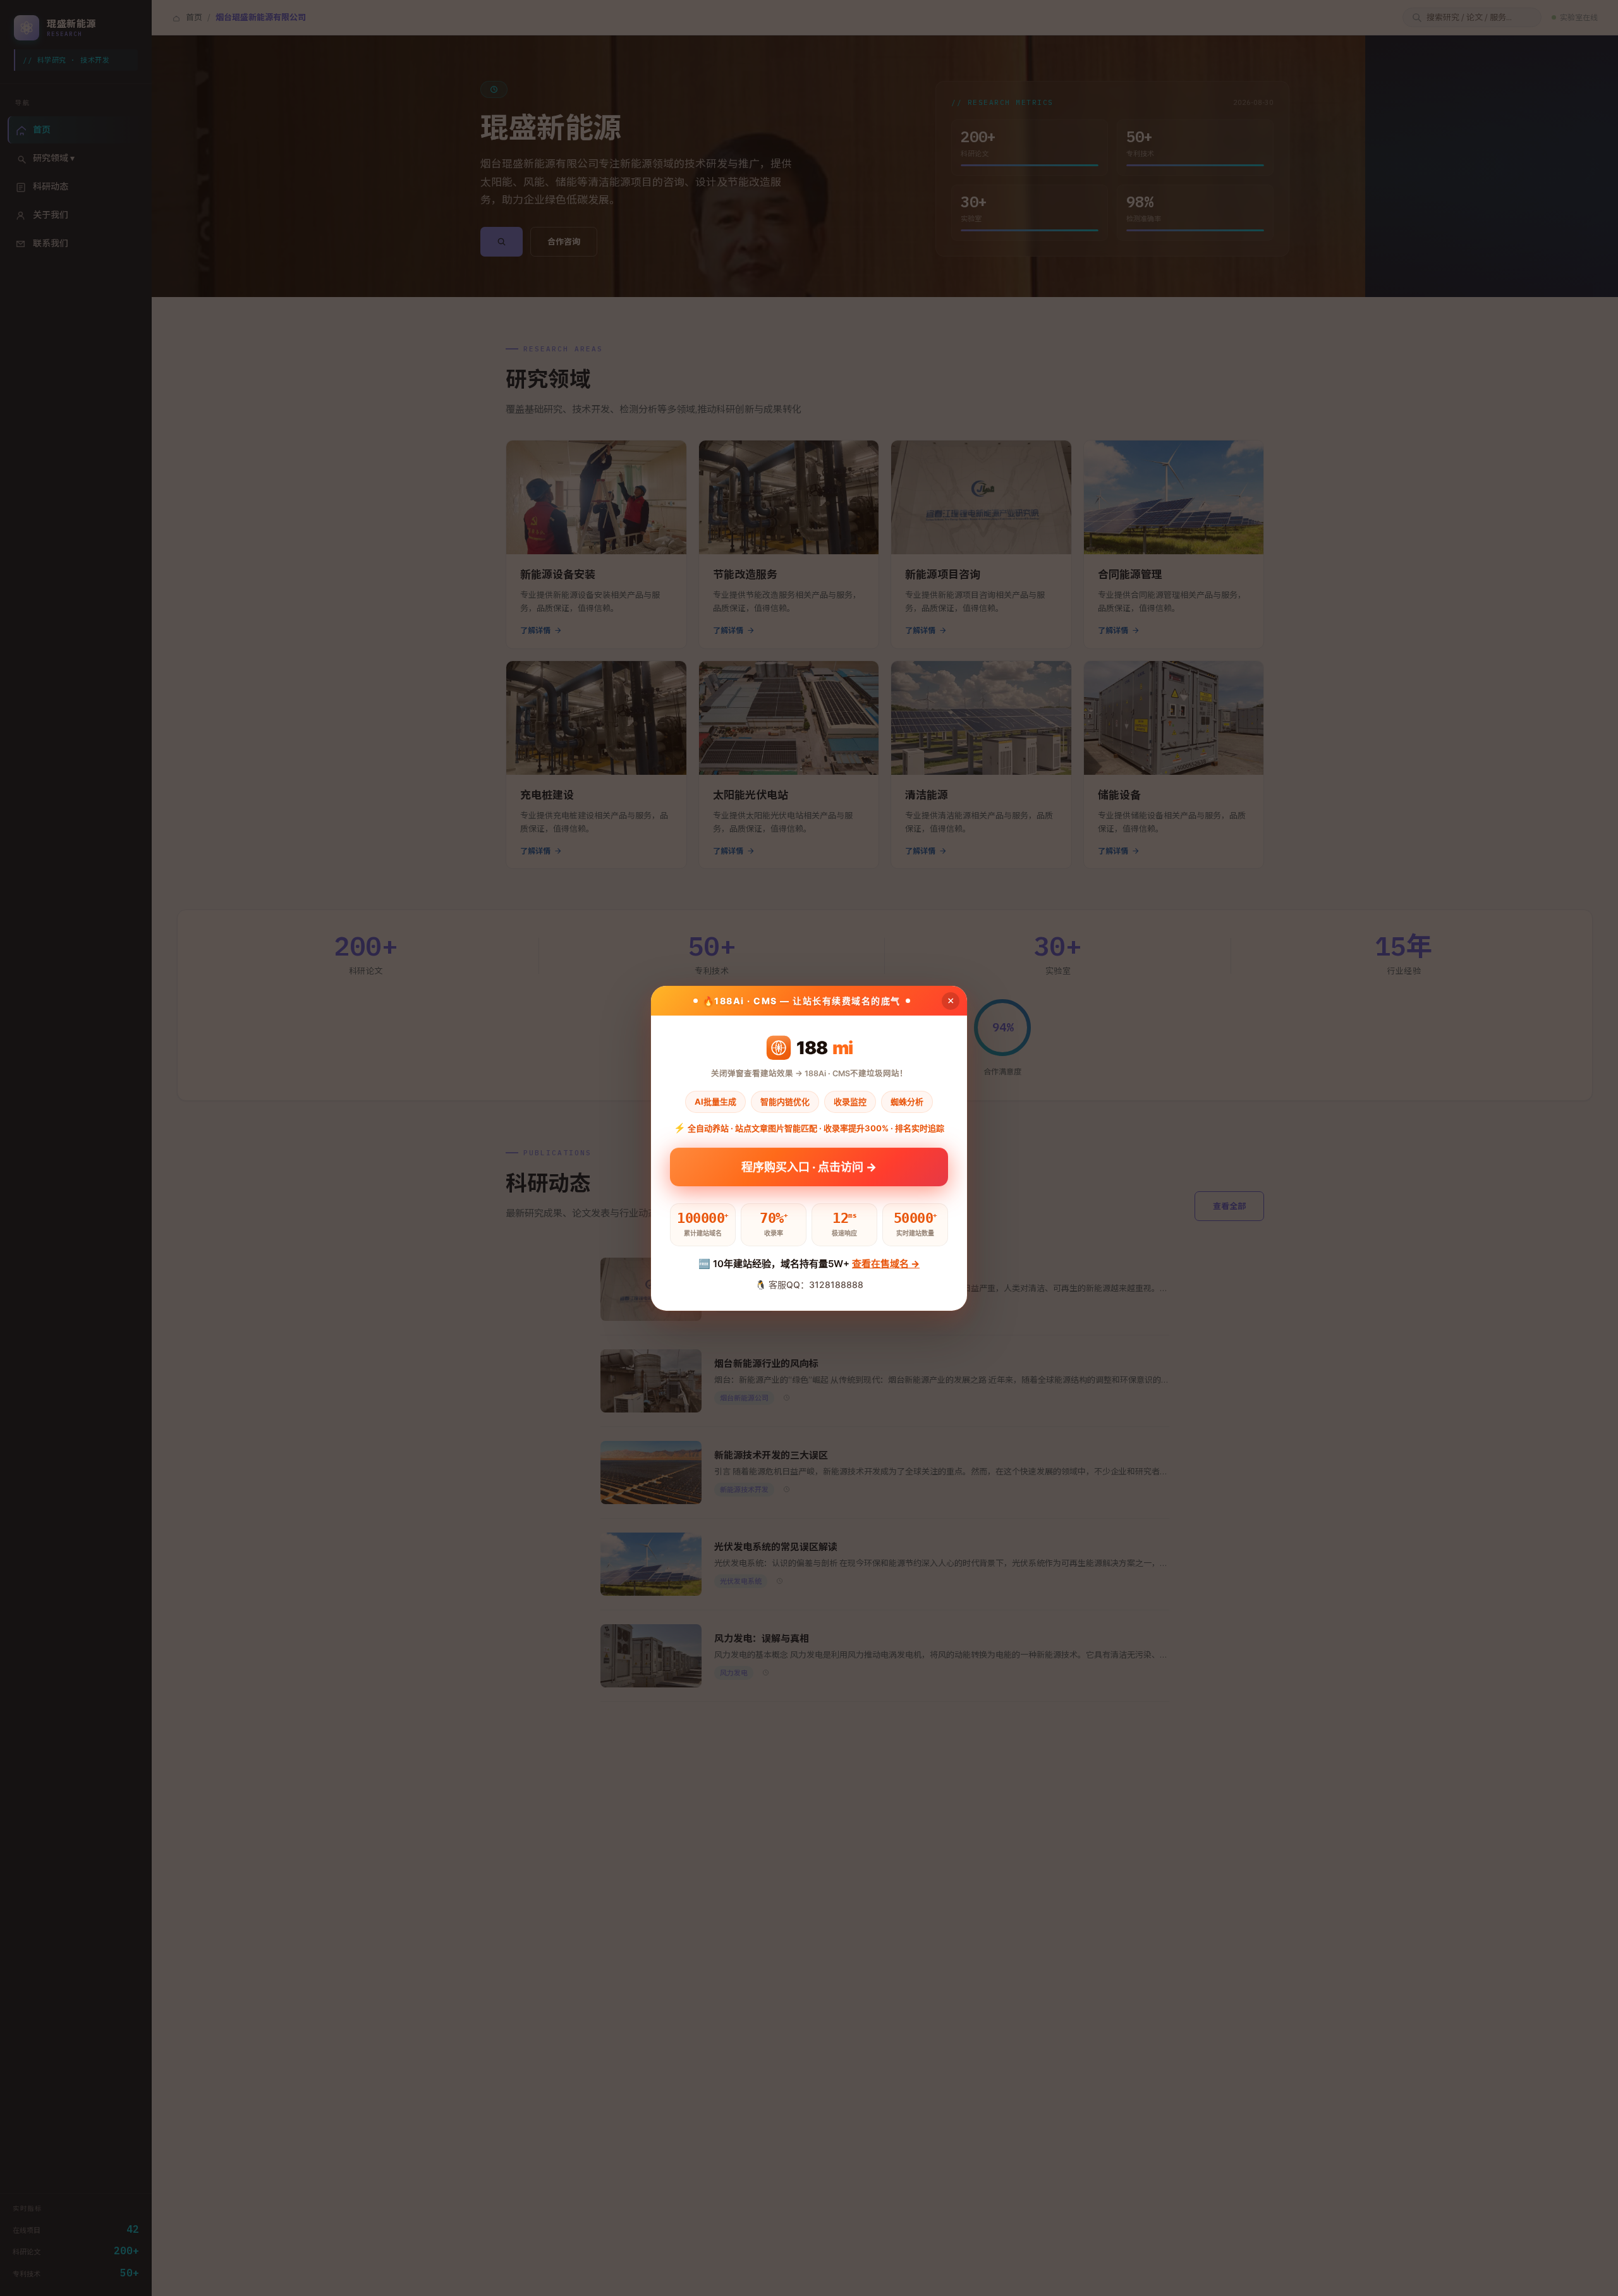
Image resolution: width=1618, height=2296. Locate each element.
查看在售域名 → (886, 1264)
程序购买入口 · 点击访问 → (809, 1167)
